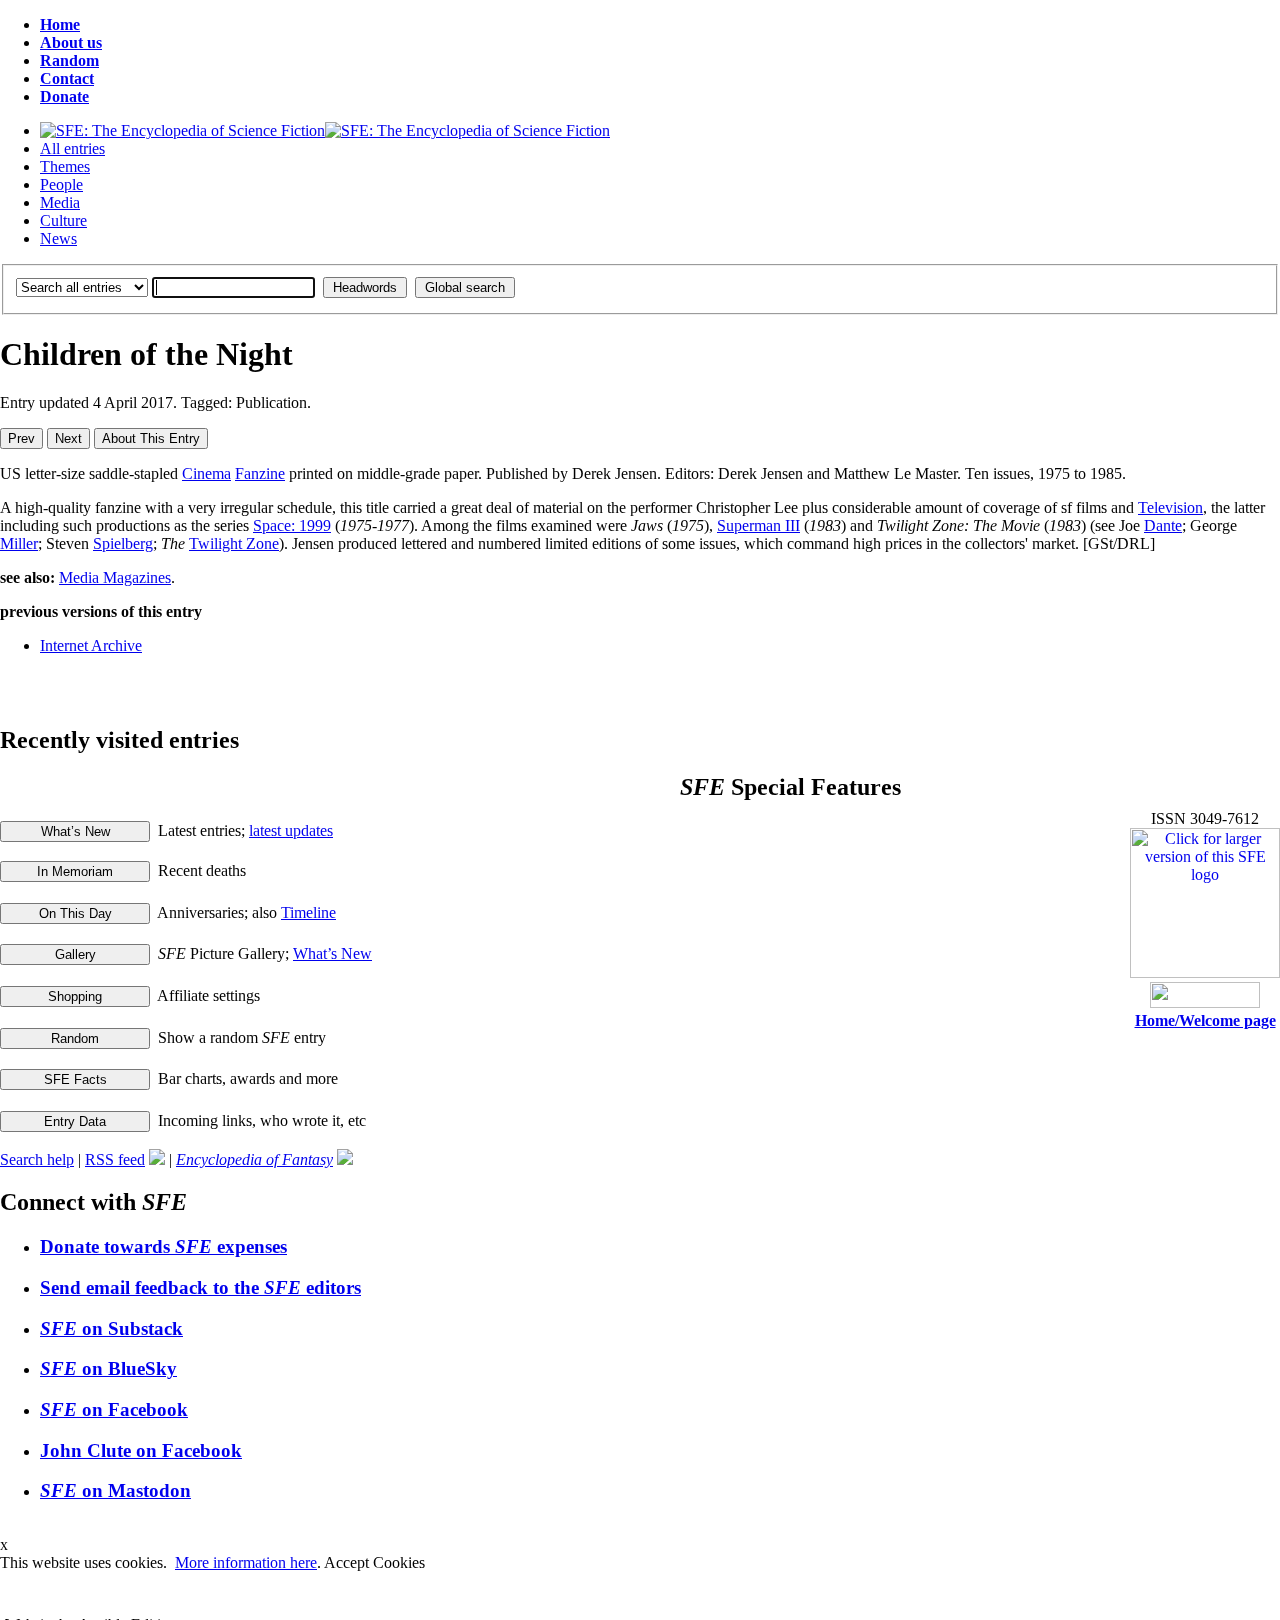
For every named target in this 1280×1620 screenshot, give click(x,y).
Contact (67, 78)
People (61, 184)
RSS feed (115, 1159)
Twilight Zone (234, 543)
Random (69, 60)
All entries (72, 148)
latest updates (291, 830)
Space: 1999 (292, 525)
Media (60, 202)
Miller (19, 543)
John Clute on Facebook (141, 1450)
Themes (65, 166)
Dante (1163, 525)
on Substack (111, 1328)
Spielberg (123, 543)
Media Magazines (115, 577)
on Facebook (114, 1409)
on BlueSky (108, 1368)
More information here (246, 1562)
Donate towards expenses (163, 1246)
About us (71, 42)
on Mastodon (115, 1490)
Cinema (206, 473)
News (58, 238)
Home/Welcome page (1205, 1020)
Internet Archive (91, 645)
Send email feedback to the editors (200, 1287)
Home (60, 24)
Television (1170, 507)
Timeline (308, 912)
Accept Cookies (374, 1562)
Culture (63, 220)
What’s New (332, 953)
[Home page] (325, 130)
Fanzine (260, 473)
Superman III (758, 525)
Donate (64, 96)
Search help (37, 1159)
